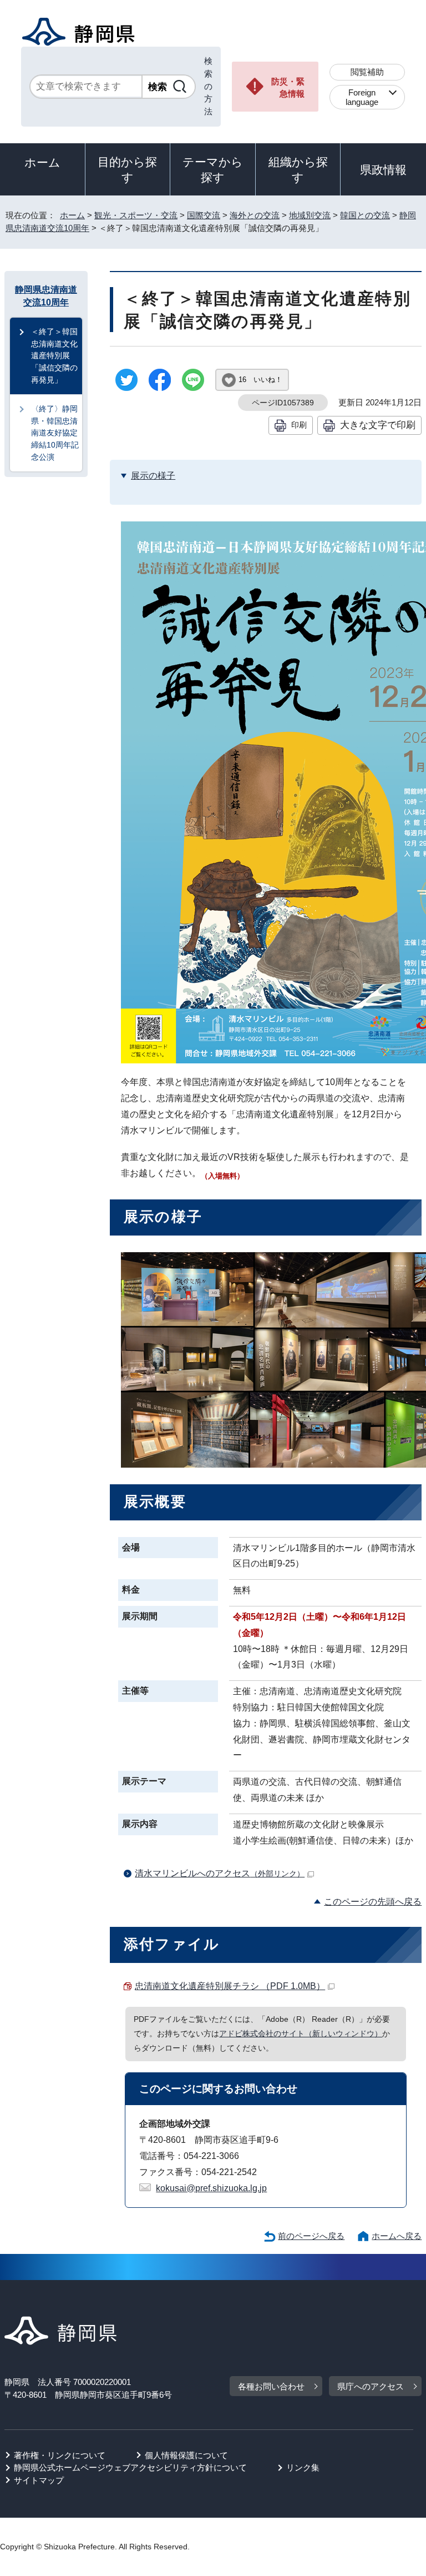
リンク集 (303, 2467)
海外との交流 (255, 215)
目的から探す (127, 170)
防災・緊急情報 (288, 88)
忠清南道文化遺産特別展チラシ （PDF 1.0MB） (230, 1986)
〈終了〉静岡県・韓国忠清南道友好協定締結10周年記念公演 (55, 433)
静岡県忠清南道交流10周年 (46, 296)
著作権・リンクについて (60, 2455)
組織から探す (298, 170)
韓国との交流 (365, 215)
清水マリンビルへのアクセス (220, 1873)
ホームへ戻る (397, 2236)
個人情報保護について (186, 2455)
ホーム (42, 162)
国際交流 (204, 215)
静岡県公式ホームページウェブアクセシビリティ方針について (130, 2467)
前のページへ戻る (311, 2236)
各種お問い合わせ (271, 2386)
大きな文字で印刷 (378, 425)
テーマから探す (213, 170)
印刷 (299, 425)
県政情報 (383, 170)
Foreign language (362, 97)
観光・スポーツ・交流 (136, 215)
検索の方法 (208, 86)
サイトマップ (39, 2480)
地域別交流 (310, 215)
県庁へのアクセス (371, 2386)
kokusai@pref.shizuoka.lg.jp (211, 2188)
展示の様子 (153, 476)
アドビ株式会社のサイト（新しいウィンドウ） (301, 2033)
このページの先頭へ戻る (373, 1902)
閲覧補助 (367, 72)
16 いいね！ (260, 380)
